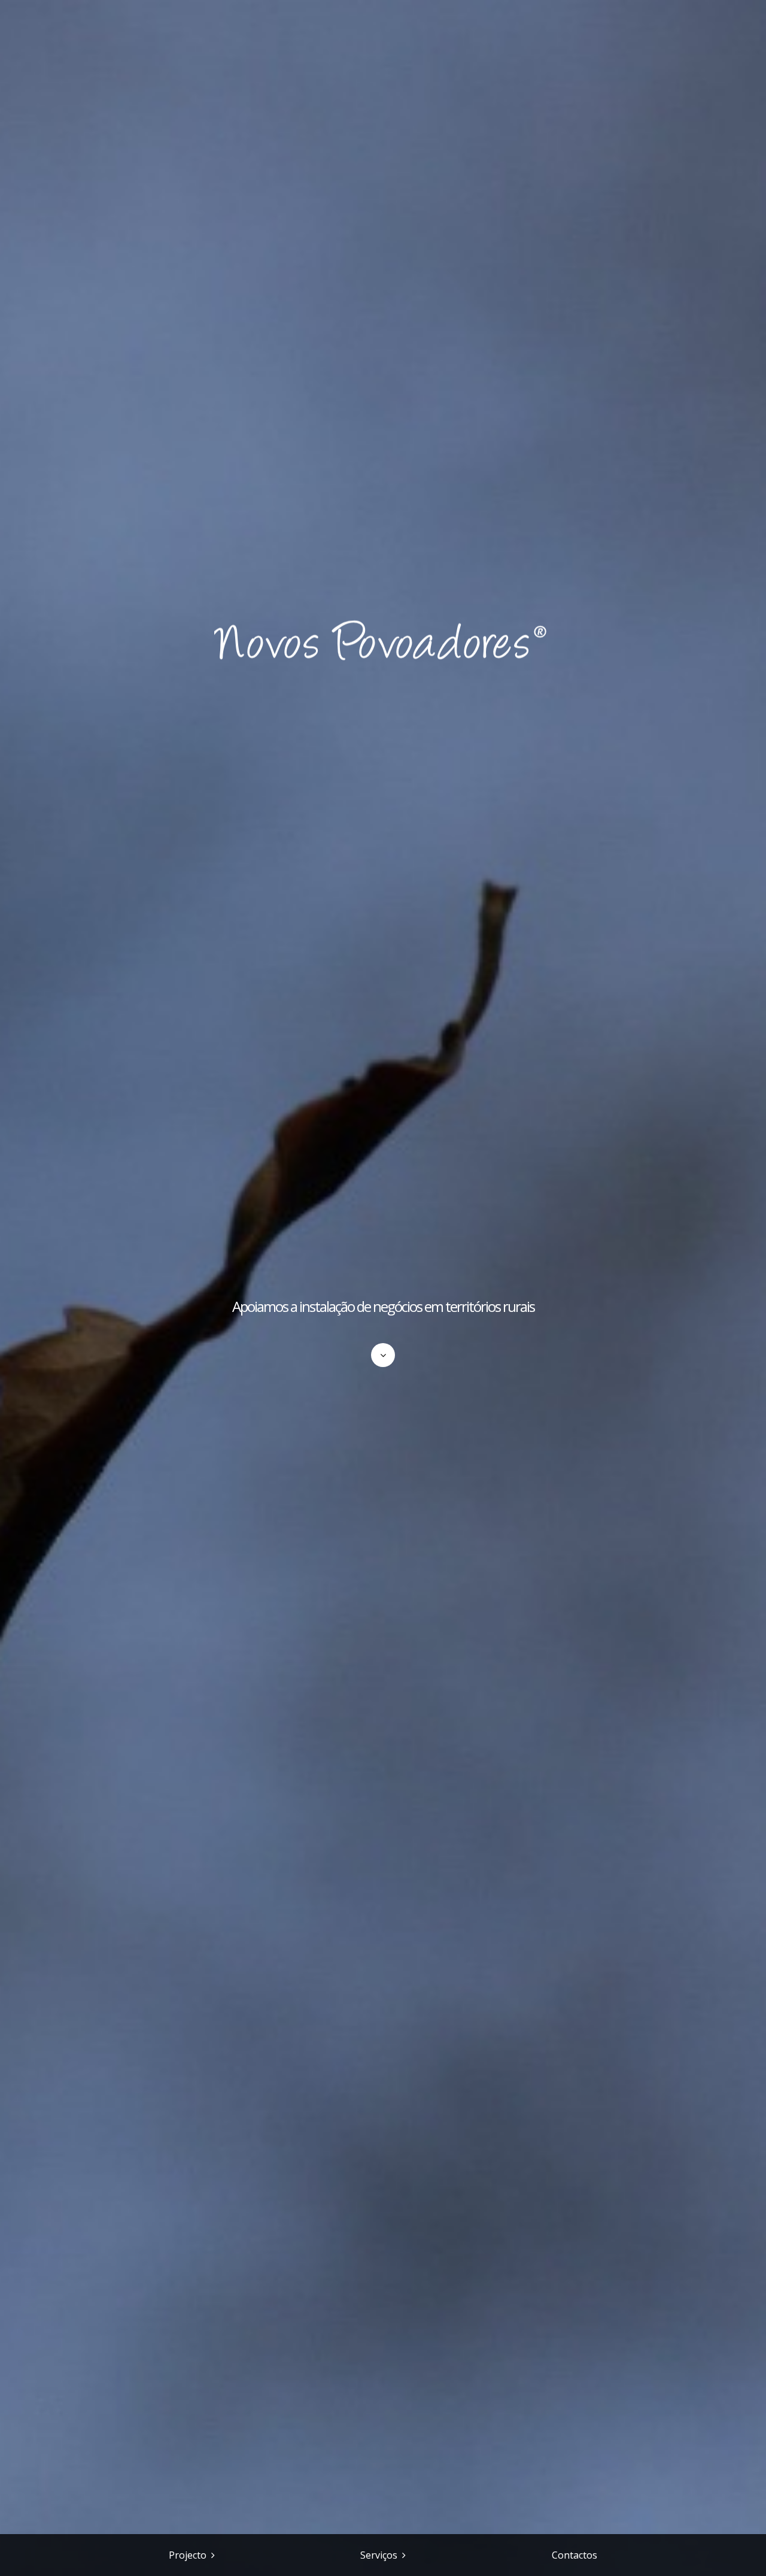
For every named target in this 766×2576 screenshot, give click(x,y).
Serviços (379, 2555)
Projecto (188, 2555)
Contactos (574, 2555)
